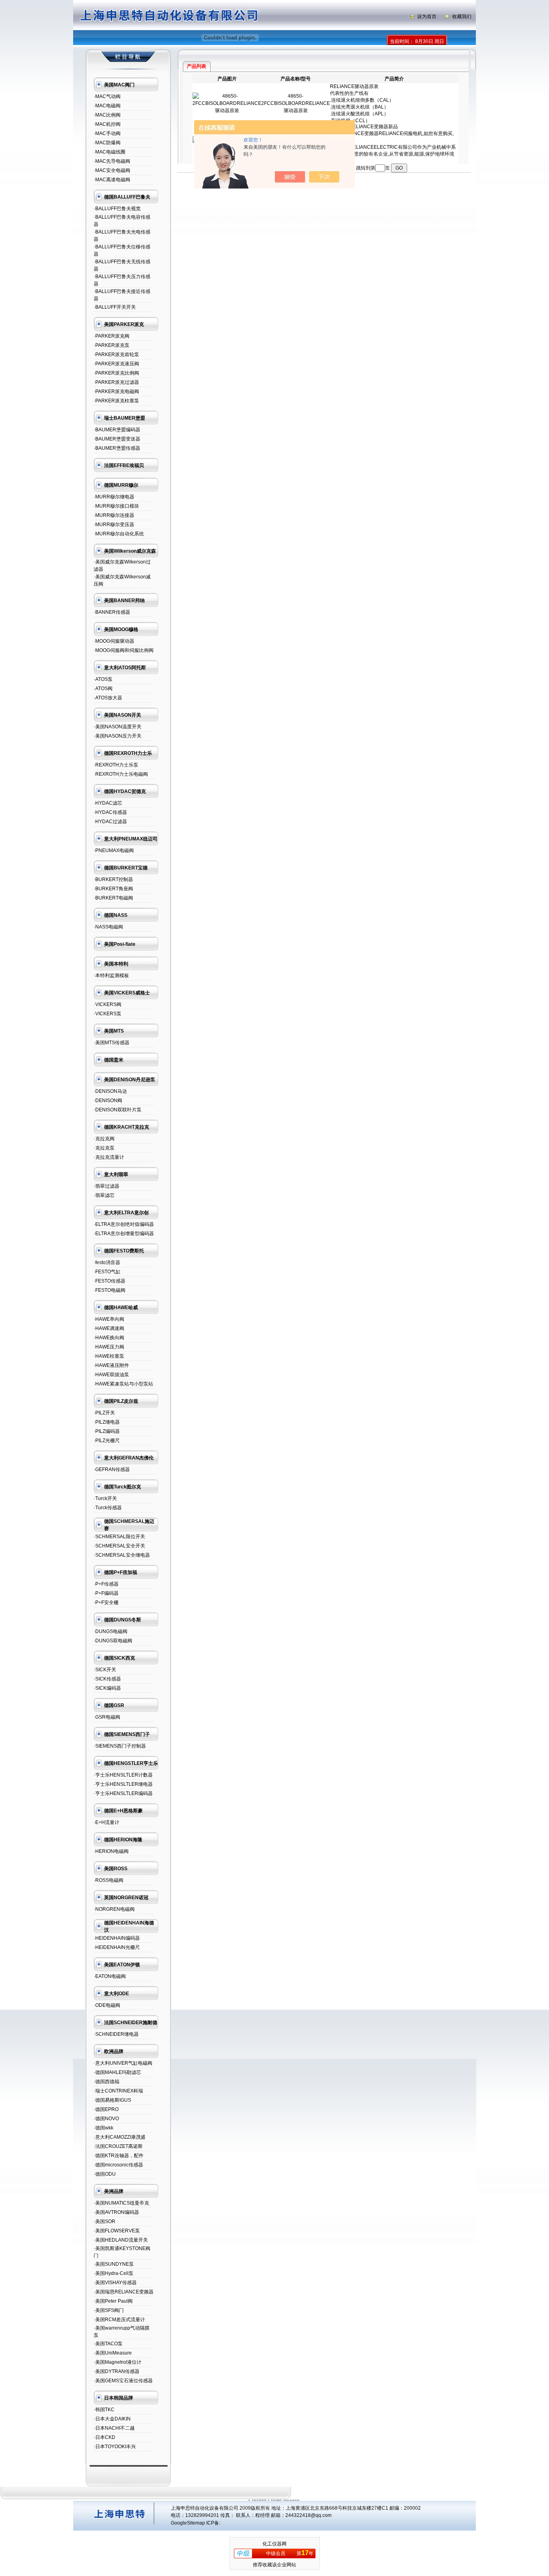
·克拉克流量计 (109, 1157)
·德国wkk (103, 2128)
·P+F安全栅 (106, 1603)
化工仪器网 (274, 2544)
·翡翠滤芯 (104, 1195)
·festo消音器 (107, 1262)
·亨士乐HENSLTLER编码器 (123, 1793)
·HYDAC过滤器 (110, 822)
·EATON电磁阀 (110, 1976)
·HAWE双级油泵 (111, 1375)
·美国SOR (104, 2221)
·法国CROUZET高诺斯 (118, 2146)
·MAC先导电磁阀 (112, 161)
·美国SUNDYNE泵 (114, 2264)
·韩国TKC (104, 2410)
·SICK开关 (105, 1670)
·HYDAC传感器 (110, 812)
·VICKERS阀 (108, 1004)
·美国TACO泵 (108, 2344)
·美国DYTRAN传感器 (117, 2371)
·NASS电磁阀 (108, 927)
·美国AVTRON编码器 (116, 2212)
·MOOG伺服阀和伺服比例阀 (124, 650)
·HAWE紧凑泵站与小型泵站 (123, 1384)
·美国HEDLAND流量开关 (121, 2240)
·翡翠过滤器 (107, 1186)
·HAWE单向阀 (109, 1319)
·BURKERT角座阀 (113, 889)
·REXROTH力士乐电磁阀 (121, 774)
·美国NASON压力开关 (118, 736)
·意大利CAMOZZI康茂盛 (120, 2137)
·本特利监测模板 (111, 975)
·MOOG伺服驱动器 (114, 641)
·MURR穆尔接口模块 (116, 506)
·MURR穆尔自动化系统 (119, 534)
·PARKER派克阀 (112, 336)
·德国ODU (105, 2174)
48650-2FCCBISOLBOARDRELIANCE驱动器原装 (296, 103)
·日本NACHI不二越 (114, 2428)
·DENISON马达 (110, 1091)
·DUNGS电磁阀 (111, 1631)
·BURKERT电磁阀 (113, 898)
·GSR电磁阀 (107, 1717)
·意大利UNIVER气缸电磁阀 (123, 2063)
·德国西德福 (107, 2082)
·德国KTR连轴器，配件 (119, 2156)
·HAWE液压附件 (111, 1365)
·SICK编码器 (107, 1688)
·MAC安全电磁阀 (112, 170)
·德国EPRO (106, 2109)
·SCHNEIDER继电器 (116, 2034)
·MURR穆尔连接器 (114, 515)
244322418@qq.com (308, 2515)
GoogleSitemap (188, 2523)
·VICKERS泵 (108, 1014)
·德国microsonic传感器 (118, 2165)
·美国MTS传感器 (112, 1043)
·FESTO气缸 (107, 1272)
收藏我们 (462, 16)
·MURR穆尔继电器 (114, 497)
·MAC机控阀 (107, 124)
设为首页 (427, 16)
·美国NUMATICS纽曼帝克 (121, 2203)
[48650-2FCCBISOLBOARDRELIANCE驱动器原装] (227, 111)
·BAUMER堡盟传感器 (117, 448)
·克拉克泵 (104, 1148)
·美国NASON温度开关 (118, 727)
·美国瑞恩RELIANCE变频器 (124, 2292)
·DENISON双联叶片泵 (118, 1110)
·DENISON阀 (108, 1100)
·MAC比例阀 (107, 115)
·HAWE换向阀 (109, 1338)
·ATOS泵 (103, 679)
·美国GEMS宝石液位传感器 (123, 2381)
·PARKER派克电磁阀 (116, 391)
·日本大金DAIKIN (112, 2419)
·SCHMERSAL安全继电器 (122, 1555)
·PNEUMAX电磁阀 (114, 850)
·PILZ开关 (104, 1413)
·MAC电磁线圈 (110, 152)
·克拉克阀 (104, 1139)
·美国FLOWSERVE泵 (117, 2231)
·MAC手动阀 (107, 133)
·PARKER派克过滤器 (116, 382)
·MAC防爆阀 (107, 143)
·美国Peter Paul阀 (113, 2301)
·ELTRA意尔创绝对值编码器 (124, 1224)
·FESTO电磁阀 (110, 1290)
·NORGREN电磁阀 (114, 1909)
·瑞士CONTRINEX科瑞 (118, 2091)
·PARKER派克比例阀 (116, 373)
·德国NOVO (106, 2119)
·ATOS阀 (103, 689)
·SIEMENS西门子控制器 (120, 1746)
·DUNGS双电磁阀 (113, 1641)
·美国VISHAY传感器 (115, 2283)
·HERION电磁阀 (111, 1851)
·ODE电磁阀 (107, 2005)
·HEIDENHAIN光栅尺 (117, 1947)
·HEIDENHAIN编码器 (117, 1938)
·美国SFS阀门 (109, 2310)
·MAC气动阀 (107, 96)
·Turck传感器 (108, 1508)
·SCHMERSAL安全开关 (119, 1546)
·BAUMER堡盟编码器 (117, 430)
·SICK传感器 (107, 1679)
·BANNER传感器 (112, 612)
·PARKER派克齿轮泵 (116, 355)
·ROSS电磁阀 (109, 1880)
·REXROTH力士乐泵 (116, 765)
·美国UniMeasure (113, 2353)
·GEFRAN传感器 (112, 1469)
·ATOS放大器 (108, 698)
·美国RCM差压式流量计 (119, 2320)
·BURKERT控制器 (113, 879)
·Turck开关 (105, 1498)
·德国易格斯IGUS (112, 2100)
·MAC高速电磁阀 (112, 180)
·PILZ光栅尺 (107, 1441)
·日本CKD (104, 2437)
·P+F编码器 (106, 1593)
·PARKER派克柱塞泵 (116, 401)
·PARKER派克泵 (112, 345)
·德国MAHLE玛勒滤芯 (117, 2072)
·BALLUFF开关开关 (115, 307)
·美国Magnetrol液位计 (118, 2362)
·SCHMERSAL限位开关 (119, 1537)
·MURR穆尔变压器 (114, 525)
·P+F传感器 (106, 1584)
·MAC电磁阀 (107, 106)
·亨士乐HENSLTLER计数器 (123, 1775)
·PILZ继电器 (107, 1422)
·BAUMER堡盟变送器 (117, 439)
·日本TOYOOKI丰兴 (115, 2447)
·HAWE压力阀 (109, 1347)
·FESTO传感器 (110, 1281)
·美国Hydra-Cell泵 (114, 2273)
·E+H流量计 (107, 1822)
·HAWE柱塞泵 (109, 1356)
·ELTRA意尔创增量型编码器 (124, 1234)
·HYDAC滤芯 (108, 803)
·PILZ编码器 (107, 1431)
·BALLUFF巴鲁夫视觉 (117, 209)
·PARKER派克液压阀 (116, 364)
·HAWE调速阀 (109, 1328)
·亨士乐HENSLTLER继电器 (123, 1784)
